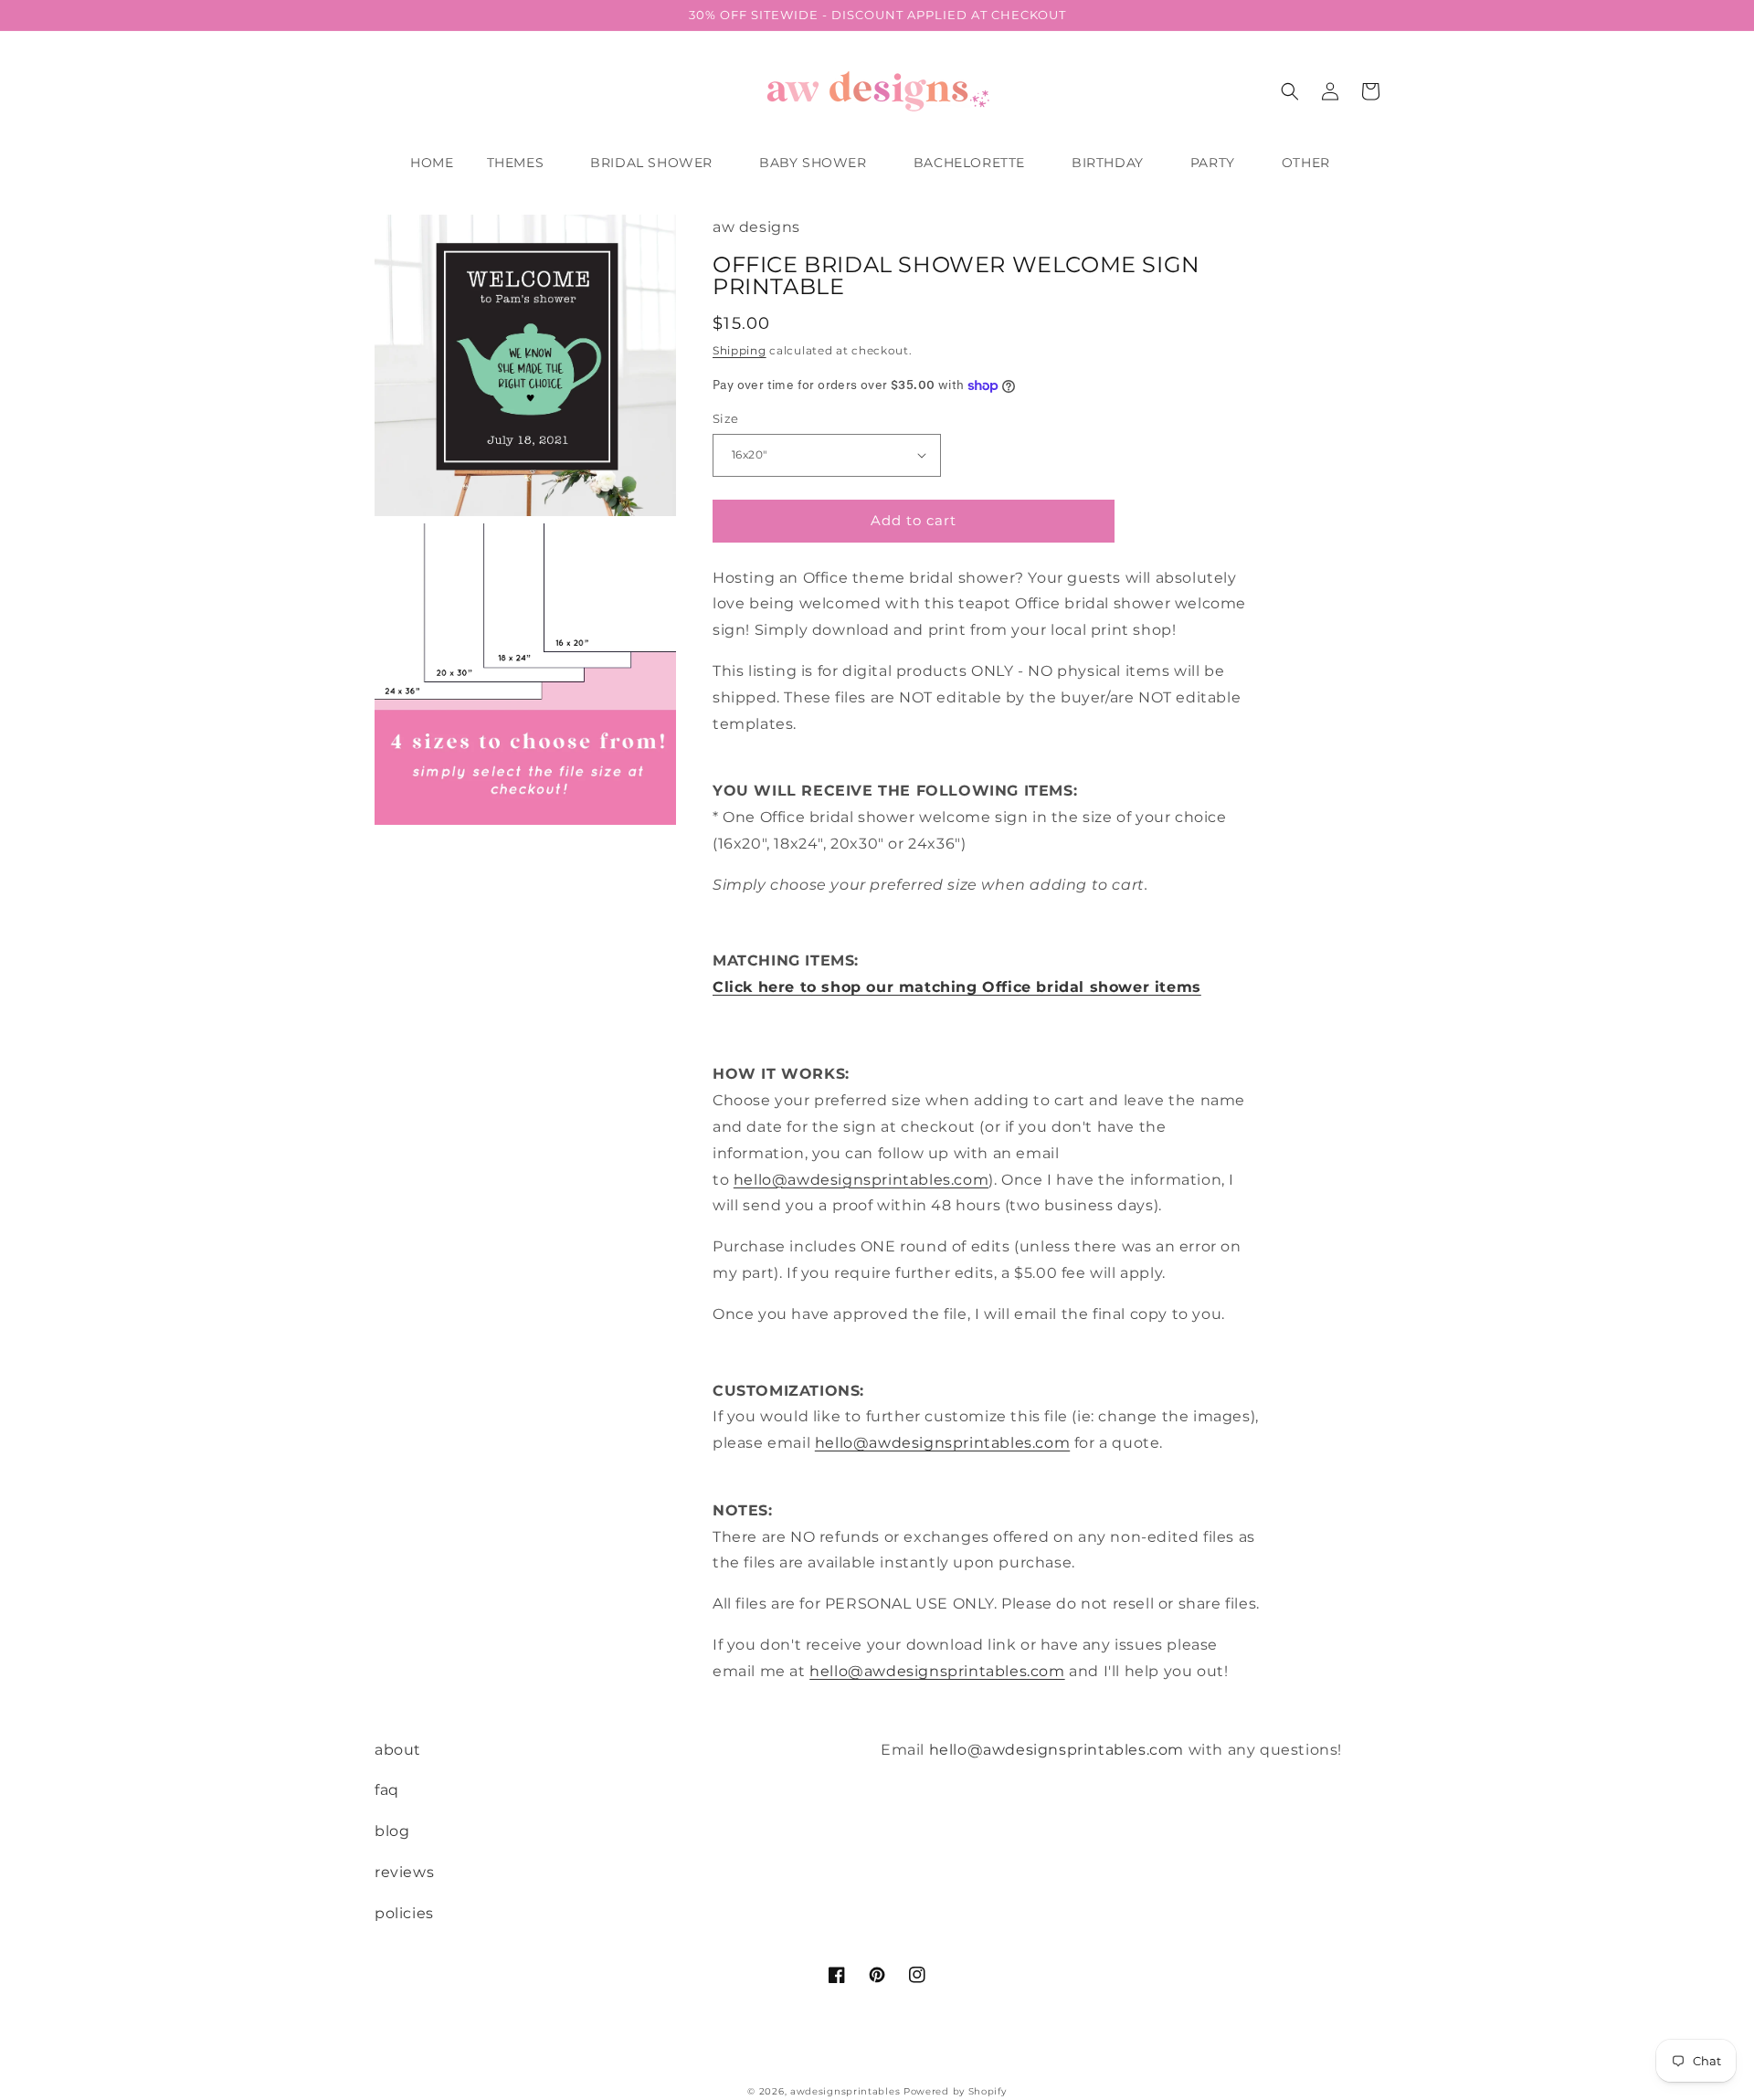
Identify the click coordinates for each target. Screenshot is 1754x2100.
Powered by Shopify (955, 2091)
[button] (523, 163)
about (398, 1750)
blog (392, 1831)
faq (387, 1790)
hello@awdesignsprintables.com (861, 1180)
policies (404, 1913)
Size (726, 418)
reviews (404, 1872)
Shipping (740, 350)
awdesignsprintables (845, 2091)
